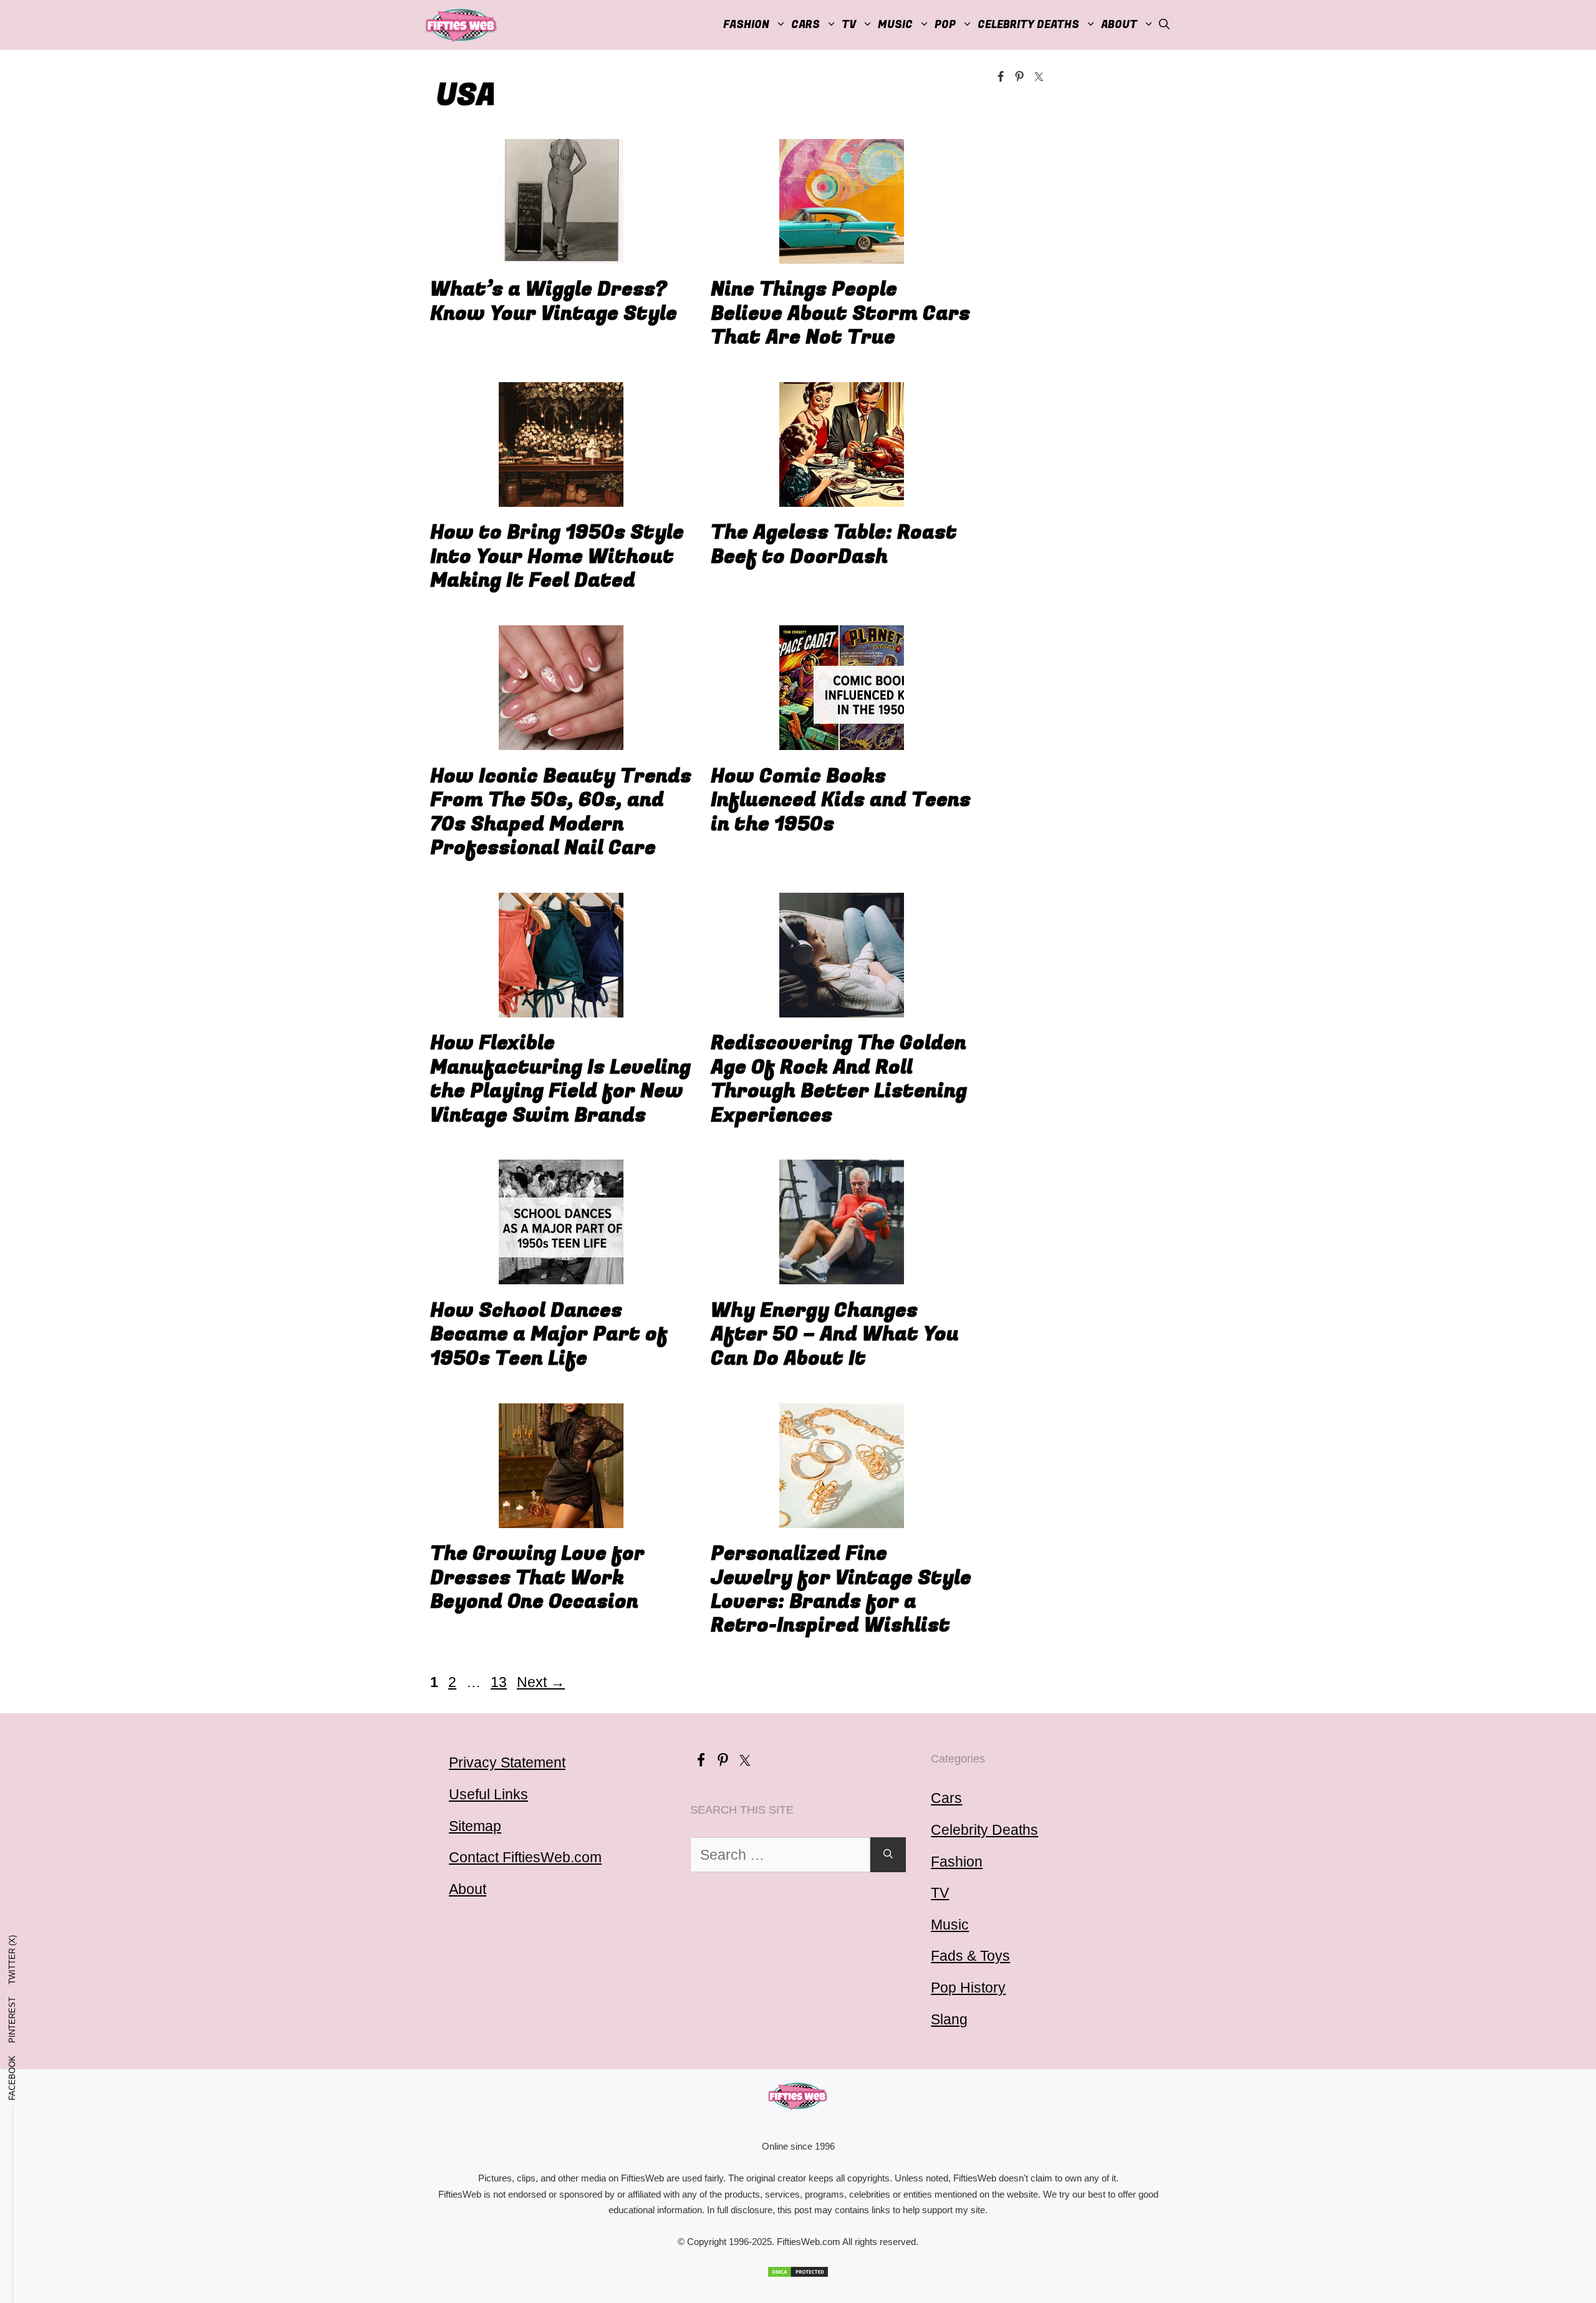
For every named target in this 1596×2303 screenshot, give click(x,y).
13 (500, 1682)
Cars (805, 25)
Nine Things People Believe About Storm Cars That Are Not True (840, 314)
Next (541, 1682)
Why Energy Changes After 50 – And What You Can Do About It (835, 1335)
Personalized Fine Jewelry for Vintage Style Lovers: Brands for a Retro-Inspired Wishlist (841, 1590)
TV (940, 1893)
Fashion (746, 25)
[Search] (888, 1855)
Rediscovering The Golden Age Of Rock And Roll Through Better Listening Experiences (839, 1079)
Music (895, 25)
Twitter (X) (12, 1960)
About (1119, 25)
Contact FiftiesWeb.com (525, 1857)
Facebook (12, 2078)
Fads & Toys (970, 1956)
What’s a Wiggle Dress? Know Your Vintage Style (554, 301)
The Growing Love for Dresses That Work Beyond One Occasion (537, 1578)
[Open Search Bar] (1164, 25)
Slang (949, 2019)
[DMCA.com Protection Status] (798, 2272)
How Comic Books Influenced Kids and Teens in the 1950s (841, 801)
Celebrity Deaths (1028, 25)
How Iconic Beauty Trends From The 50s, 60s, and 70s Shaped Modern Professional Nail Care (561, 812)
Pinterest (12, 2020)
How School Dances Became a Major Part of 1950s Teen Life (549, 1335)
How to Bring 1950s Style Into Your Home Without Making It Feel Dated (557, 557)
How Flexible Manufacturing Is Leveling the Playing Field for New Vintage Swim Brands (560, 1079)
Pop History (968, 1988)
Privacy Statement (507, 1762)
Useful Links (488, 1794)
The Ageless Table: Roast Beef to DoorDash (834, 545)
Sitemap (475, 1826)
